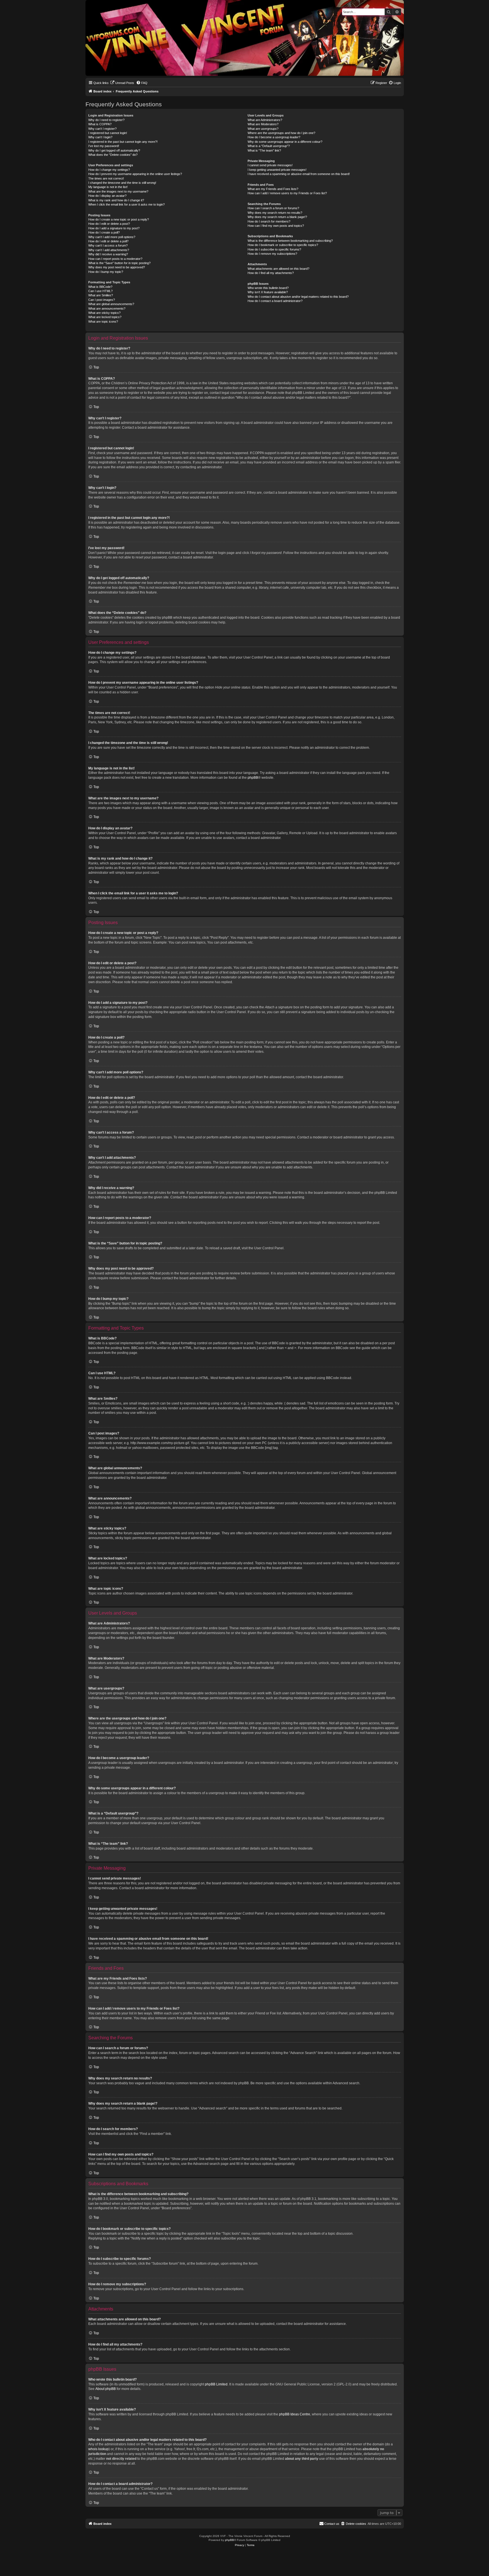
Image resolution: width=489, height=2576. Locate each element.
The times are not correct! (106, 178)
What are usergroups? (263, 129)
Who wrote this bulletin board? (268, 288)
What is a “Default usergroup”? (269, 146)
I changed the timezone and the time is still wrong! (122, 183)
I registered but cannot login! (108, 133)
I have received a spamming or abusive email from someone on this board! (299, 174)
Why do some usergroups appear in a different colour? (285, 142)
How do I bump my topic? (106, 272)
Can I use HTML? (100, 291)
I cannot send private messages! (270, 165)
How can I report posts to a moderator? (115, 259)
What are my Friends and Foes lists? (273, 189)
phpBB (253, 778)
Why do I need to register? (106, 120)
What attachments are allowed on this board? (278, 269)
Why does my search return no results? (275, 213)
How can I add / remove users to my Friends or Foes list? (287, 193)
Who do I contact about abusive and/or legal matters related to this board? (298, 297)
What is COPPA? (100, 124)
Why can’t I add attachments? (109, 250)
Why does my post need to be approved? (117, 267)
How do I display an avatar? (107, 196)
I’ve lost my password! (104, 146)
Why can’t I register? (102, 129)
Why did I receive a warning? (108, 254)
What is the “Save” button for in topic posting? (119, 263)
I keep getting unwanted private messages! (277, 170)
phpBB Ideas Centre (295, 2414)
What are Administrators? (265, 120)
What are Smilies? (101, 295)
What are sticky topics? (104, 313)
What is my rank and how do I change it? (116, 200)
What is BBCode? (100, 287)
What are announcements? (107, 308)
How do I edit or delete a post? (109, 224)
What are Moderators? (263, 124)
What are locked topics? (105, 317)
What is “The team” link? (264, 150)
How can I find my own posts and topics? (276, 226)
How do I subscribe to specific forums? (274, 249)
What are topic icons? (103, 322)
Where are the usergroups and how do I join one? (281, 133)
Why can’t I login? (100, 137)
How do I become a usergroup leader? (274, 137)
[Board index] (90, 1)
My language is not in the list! (108, 187)
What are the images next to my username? (118, 191)
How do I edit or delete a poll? (108, 241)
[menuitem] (122, 83)
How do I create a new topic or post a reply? (119, 219)
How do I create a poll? (104, 232)
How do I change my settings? (109, 170)
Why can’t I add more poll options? (112, 237)
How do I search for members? (269, 221)
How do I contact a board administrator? (275, 301)
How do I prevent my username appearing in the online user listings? (135, 174)
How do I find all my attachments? (271, 273)
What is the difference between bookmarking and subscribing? (290, 241)
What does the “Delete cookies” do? (113, 155)
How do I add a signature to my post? (114, 228)
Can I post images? (102, 300)
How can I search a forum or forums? (273, 208)
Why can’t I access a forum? (108, 245)
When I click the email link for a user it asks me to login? (126, 204)
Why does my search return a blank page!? (277, 217)
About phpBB (106, 2389)
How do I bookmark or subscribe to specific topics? (283, 245)
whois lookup (98, 2449)
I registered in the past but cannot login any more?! (123, 142)
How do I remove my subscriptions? (272, 254)
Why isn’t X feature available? (268, 292)
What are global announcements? (111, 304)
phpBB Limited (216, 2384)
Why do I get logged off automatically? (114, 150)
